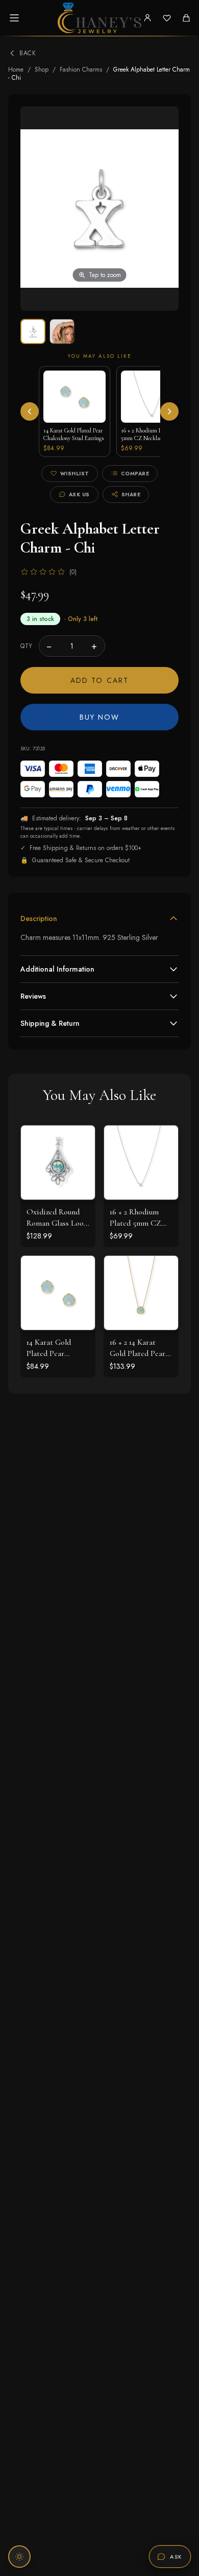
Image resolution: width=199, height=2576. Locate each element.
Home (16, 70)
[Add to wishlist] (80, 1163)
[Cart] (186, 18)
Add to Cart (99, 680)
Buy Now (100, 717)
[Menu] (14, 18)
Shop (42, 70)
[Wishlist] (167, 18)
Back (28, 53)
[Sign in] (147, 18)
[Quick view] (80, 1141)
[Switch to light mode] (19, 2557)
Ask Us (79, 494)
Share (131, 494)
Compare (135, 474)
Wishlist (75, 474)
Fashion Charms (81, 70)
